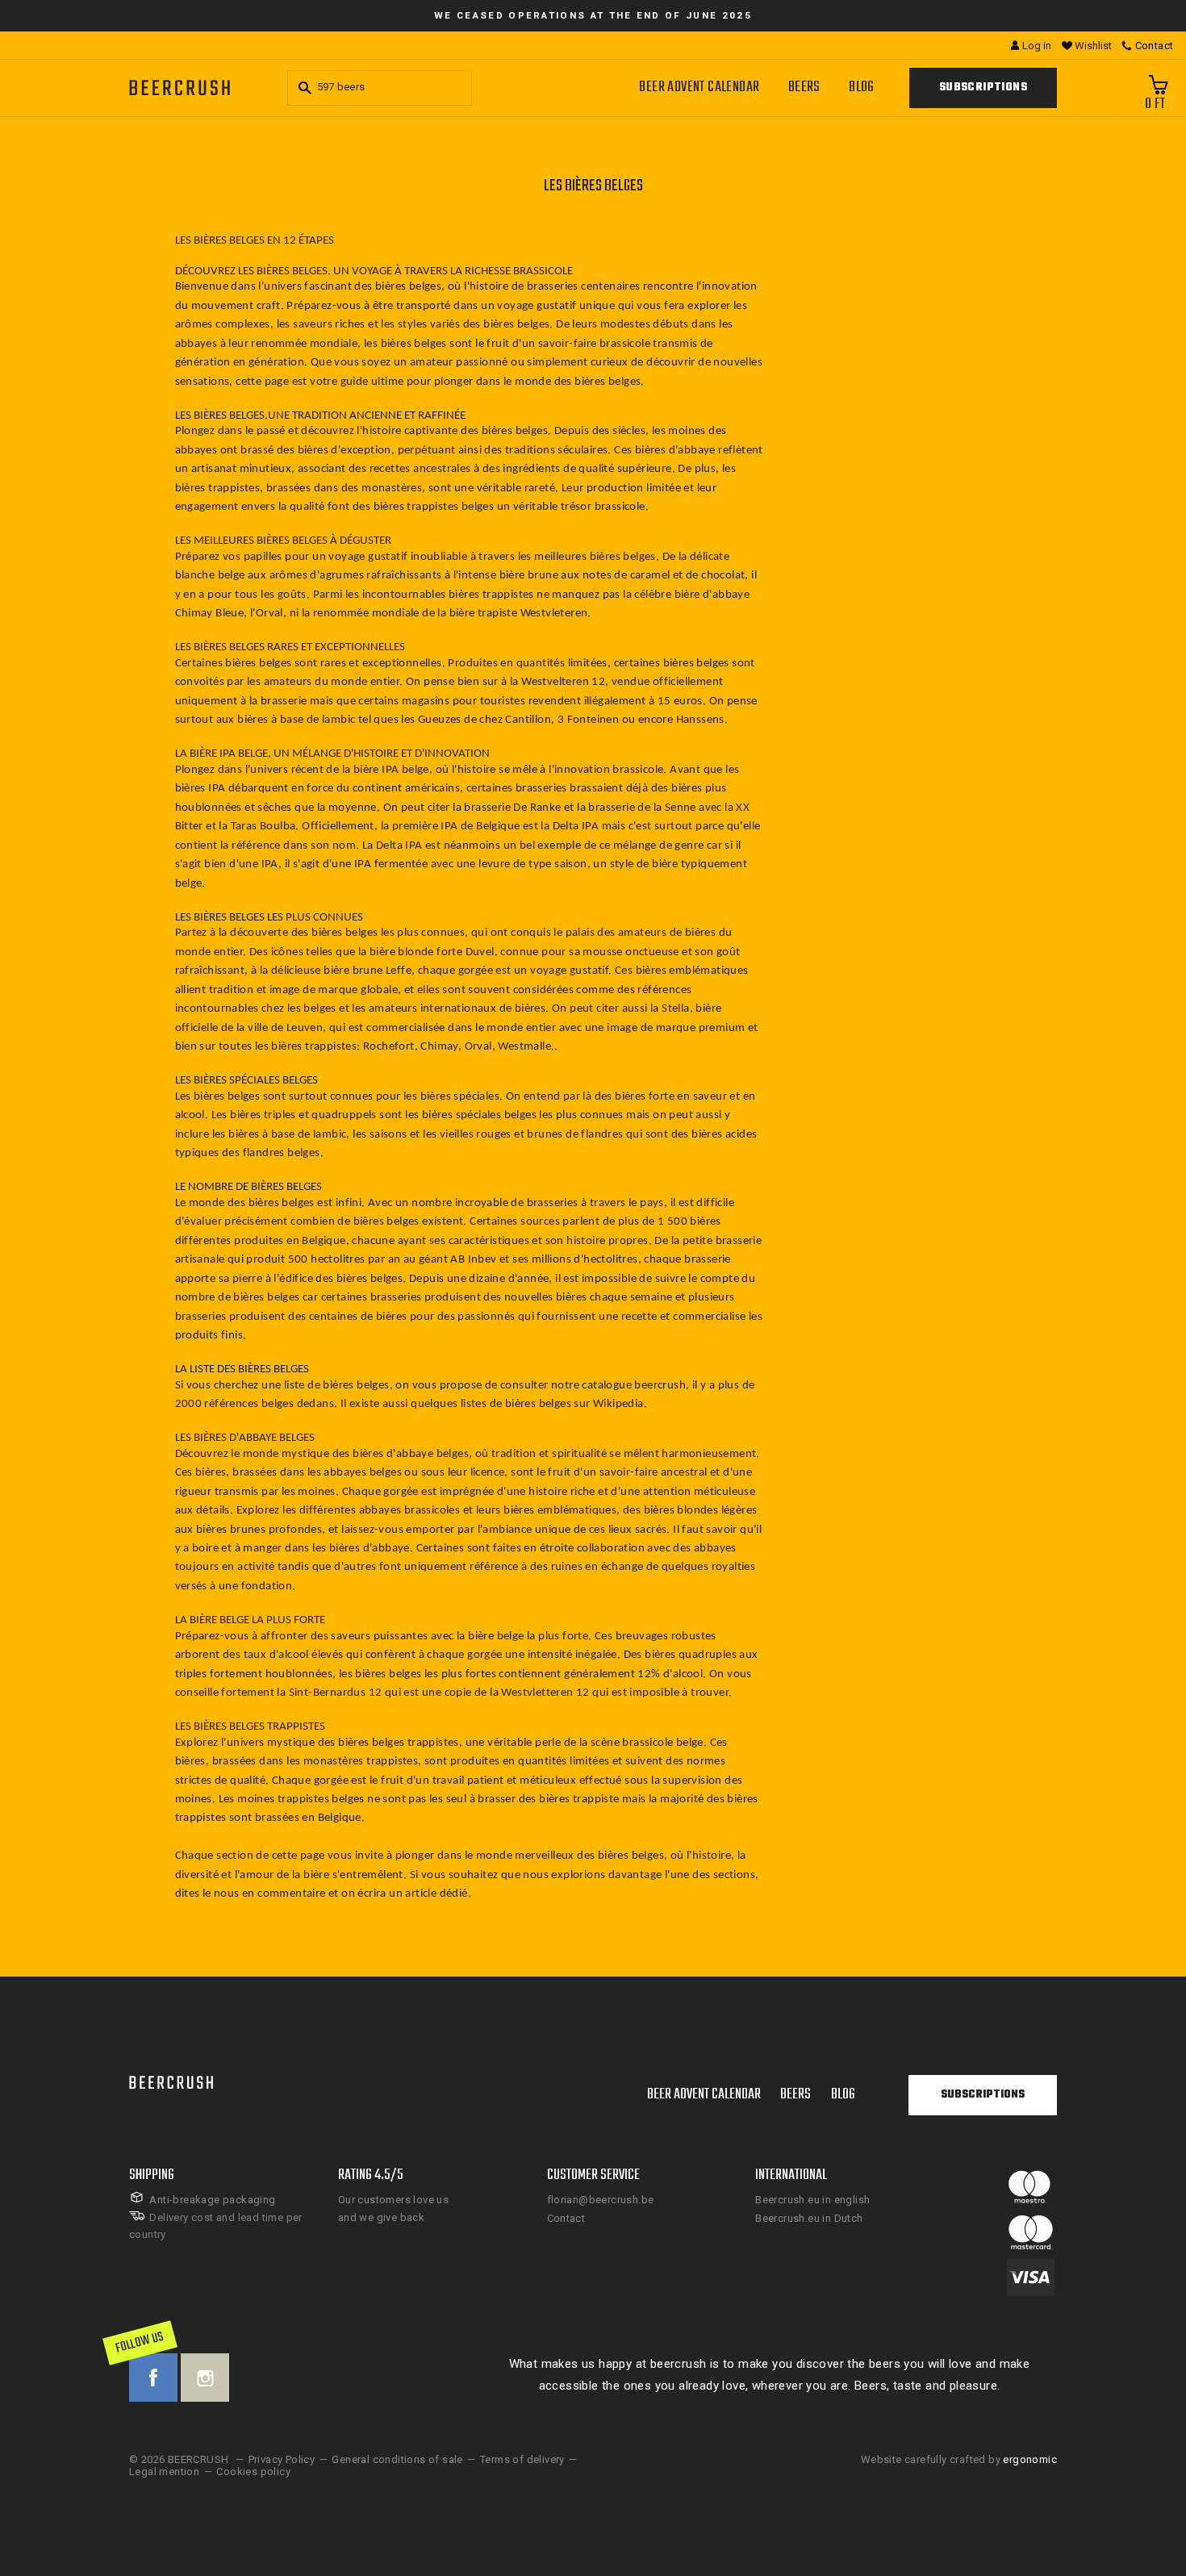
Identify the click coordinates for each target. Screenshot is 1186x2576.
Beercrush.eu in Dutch (809, 2218)
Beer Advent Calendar (699, 88)
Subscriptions (983, 88)
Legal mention (164, 2472)
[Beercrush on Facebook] (153, 2378)
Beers (804, 88)
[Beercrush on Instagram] (205, 2378)
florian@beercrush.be (601, 2200)
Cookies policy (253, 2472)
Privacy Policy (282, 2459)
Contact (566, 2218)
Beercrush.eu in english (812, 2200)
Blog (862, 88)
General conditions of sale (397, 2459)
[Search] (303, 88)
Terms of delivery (522, 2459)
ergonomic (1030, 2459)
